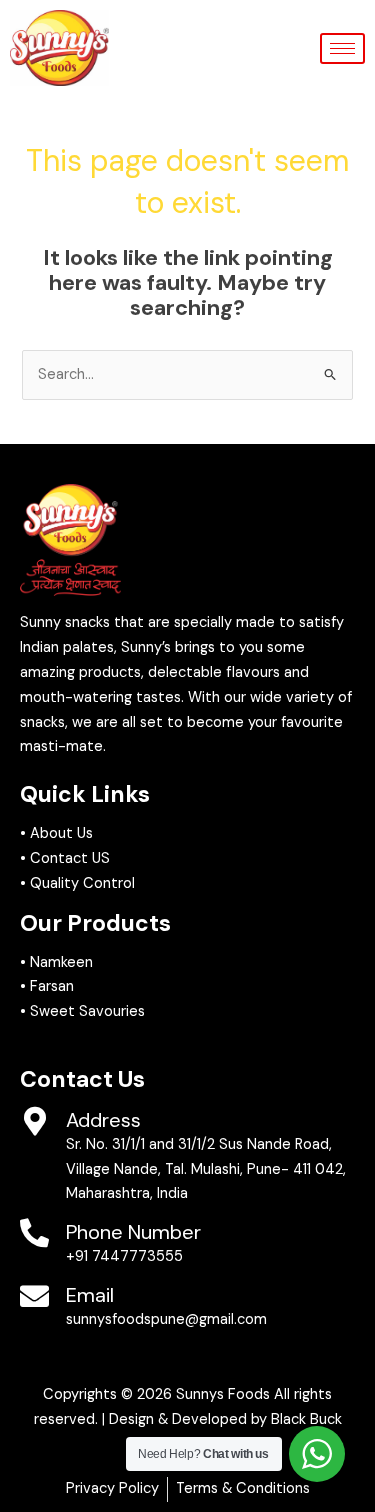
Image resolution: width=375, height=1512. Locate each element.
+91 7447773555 (124, 1256)
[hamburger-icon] (342, 48)
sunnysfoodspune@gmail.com (166, 1319)
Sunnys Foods (223, 1394)
